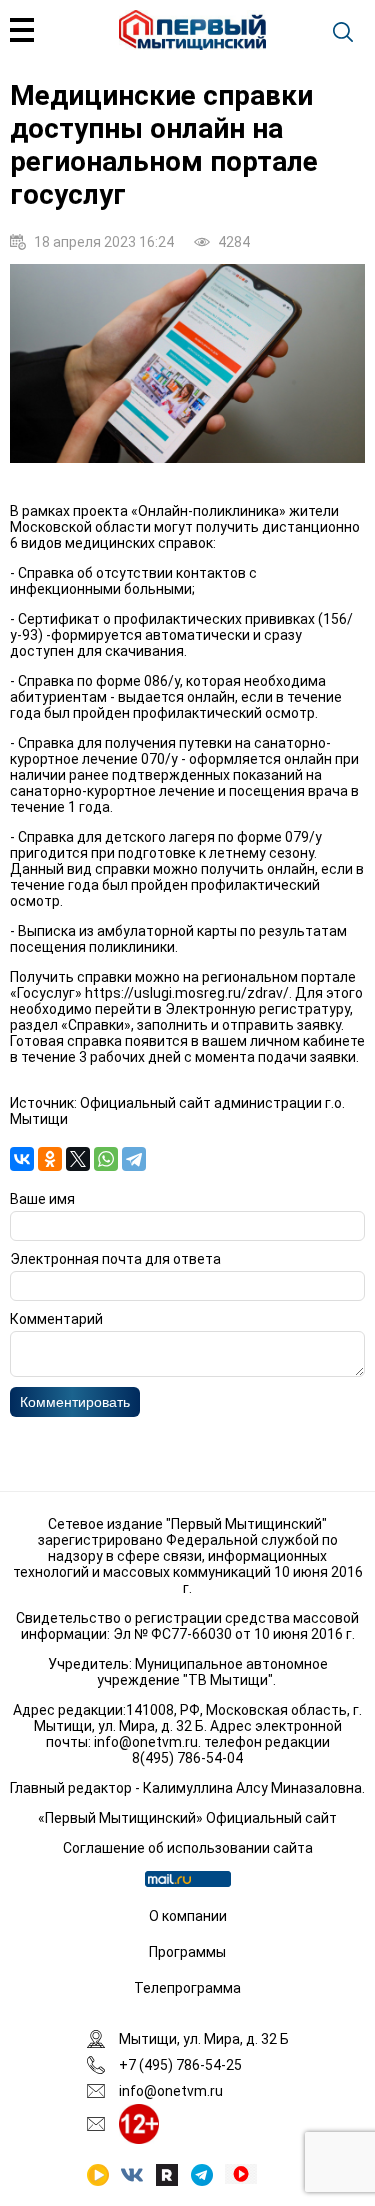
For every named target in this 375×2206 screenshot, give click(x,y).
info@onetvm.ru (146, 1742)
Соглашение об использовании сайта (188, 1848)
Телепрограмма (187, 1988)
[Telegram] (134, 1159)
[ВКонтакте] (22, 1159)
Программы (187, 1952)
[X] (78, 1159)
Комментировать (75, 1402)
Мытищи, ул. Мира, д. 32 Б (204, 2039)
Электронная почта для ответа (115, 1259)
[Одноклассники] (50, 1159)
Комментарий (56, 1319)
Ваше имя (42, 1199)
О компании (188, 1916)
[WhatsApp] (106, 1159)
